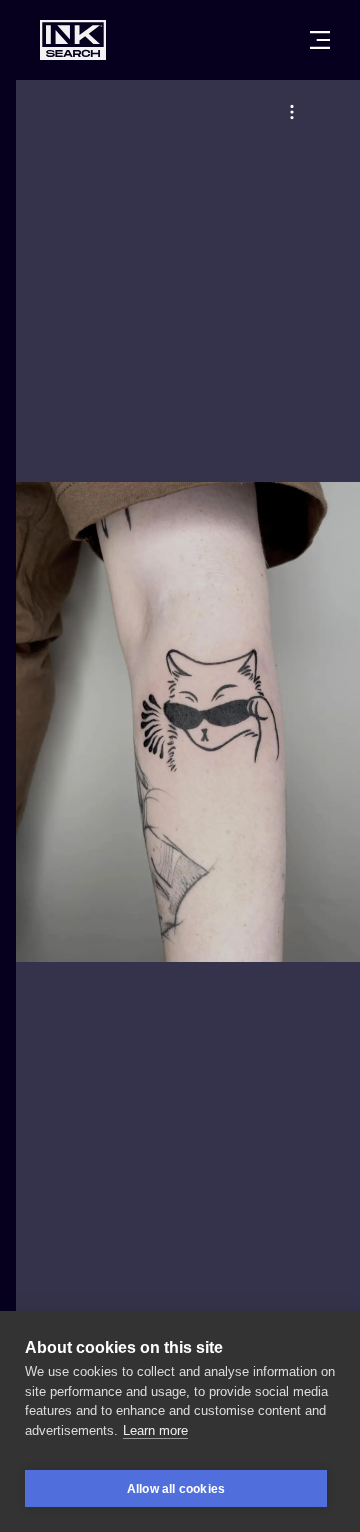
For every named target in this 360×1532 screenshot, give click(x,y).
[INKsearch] (73, 40)
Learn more (155, 1430)
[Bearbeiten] (292, 112)
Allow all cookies (176, 1489)
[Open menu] (320, 40)
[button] (292, 112)
